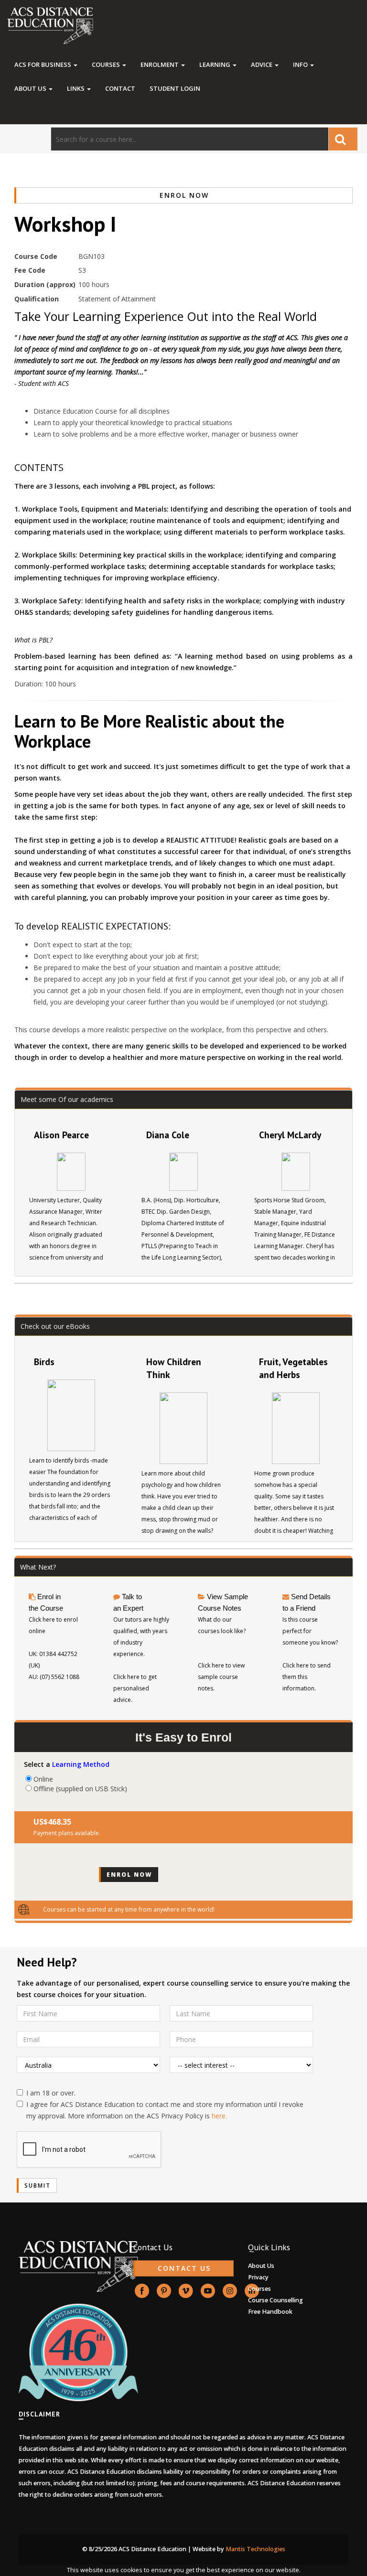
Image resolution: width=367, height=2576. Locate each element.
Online (43, 1779)
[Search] (343, 139)
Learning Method (81, 1764)
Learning (216, 64)
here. (219, 2116)
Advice (262, 64)
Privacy (258, 2277)
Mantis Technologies (255, 2549)
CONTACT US (184, 2268)
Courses (107, 64)
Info (301, 64)
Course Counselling (275, 2300)
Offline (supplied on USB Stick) (80, 1788)
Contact (120, 88)
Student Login (175, 88)
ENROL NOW (184, 195)
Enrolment (160, 64)
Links (76, 88)
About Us (31, 88)
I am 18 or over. (51, 2093)
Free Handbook (270, 2312)
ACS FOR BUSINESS (43, 64)
